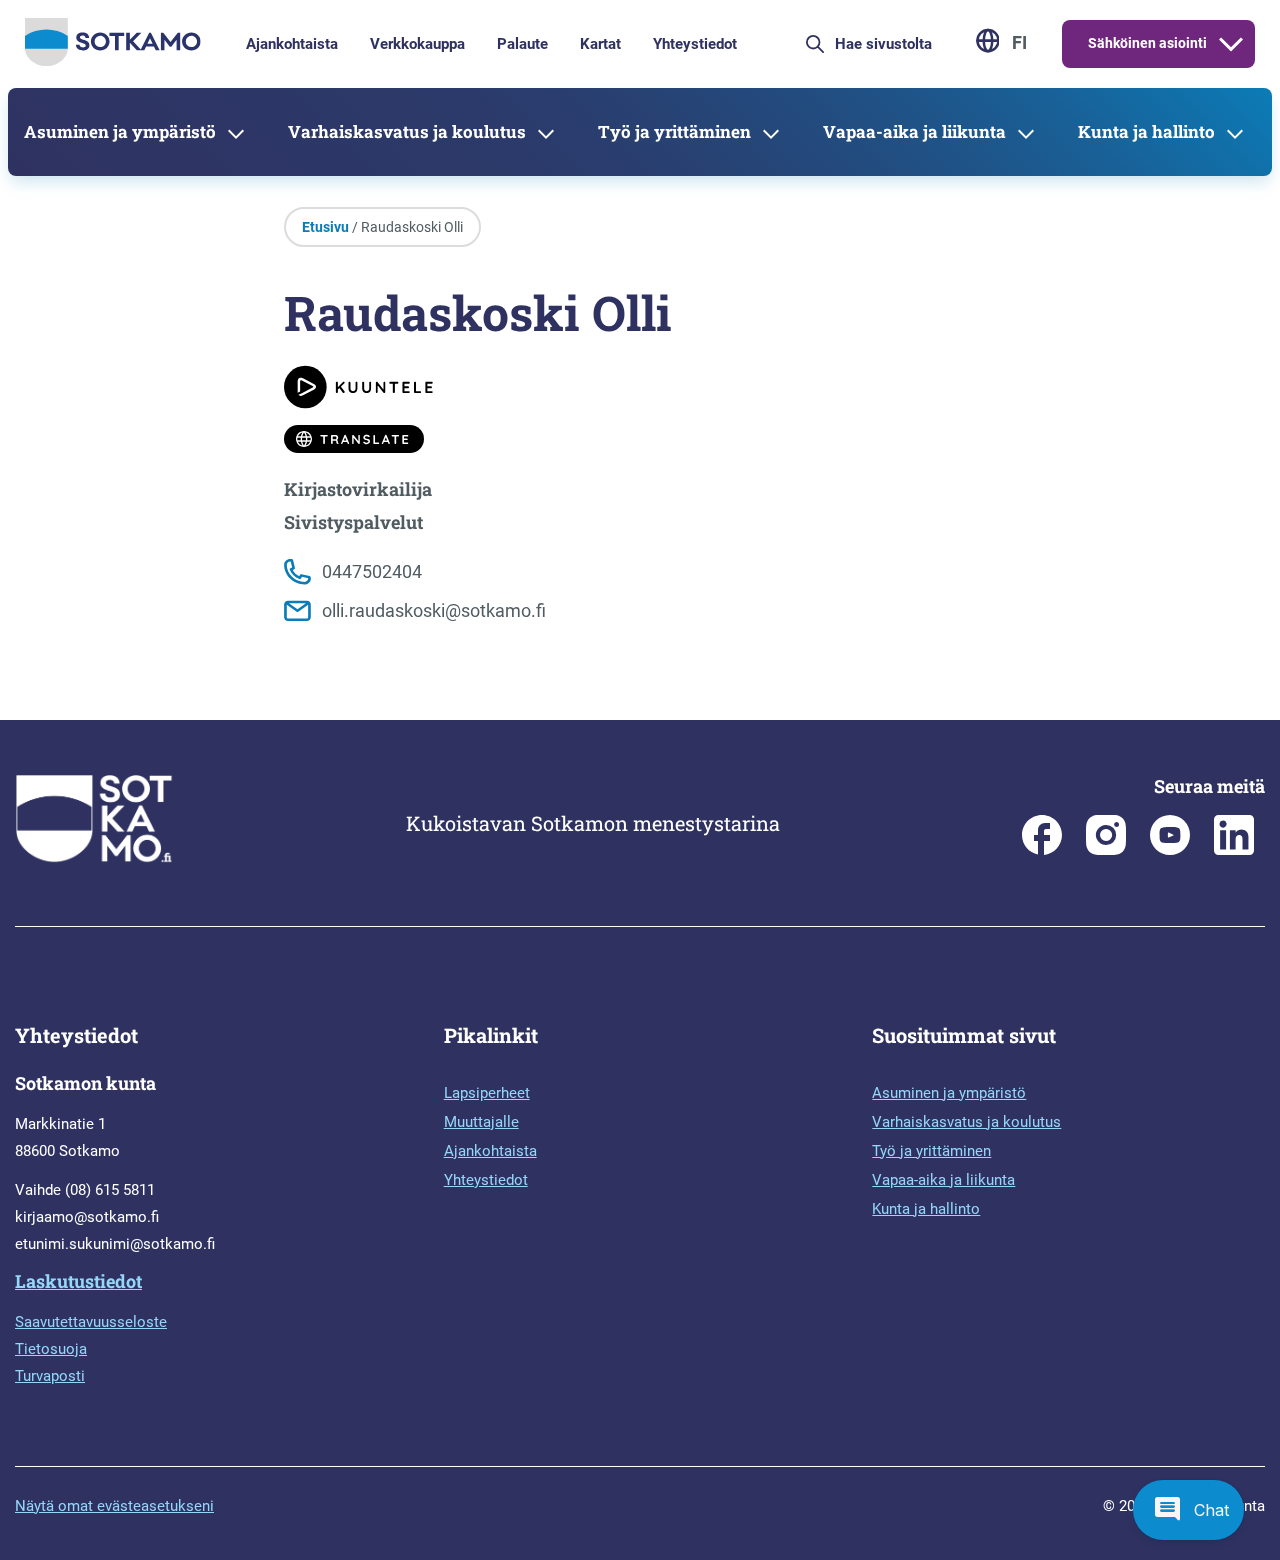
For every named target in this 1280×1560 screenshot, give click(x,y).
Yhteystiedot (695, 44)
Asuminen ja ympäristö (120, 131)
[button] (1188, 1510)
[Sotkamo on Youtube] (1170, 850)
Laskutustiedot (78, 1281)
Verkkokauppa (417, 44)
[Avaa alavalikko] (1231, 44)
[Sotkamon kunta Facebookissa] (1042, 850)
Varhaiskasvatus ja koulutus (407, 131)
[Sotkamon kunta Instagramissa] (1106, 850)
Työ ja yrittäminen (674, 131)
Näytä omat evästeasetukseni (114, 1506)
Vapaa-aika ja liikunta (914, 131)
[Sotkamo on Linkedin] (1234, 850)
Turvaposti (50, 1376)
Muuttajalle (481, 1122)
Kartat (600, 44)
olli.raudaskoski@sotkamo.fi (434, 610)
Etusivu (325, 227)
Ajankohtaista (292, 44)
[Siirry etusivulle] (113, 60)
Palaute (522, 44)
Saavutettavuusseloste (91, 1322)
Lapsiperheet (487, 1093)
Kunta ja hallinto (1146, 131)
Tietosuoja (51, 1349)
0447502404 (372, 571)
